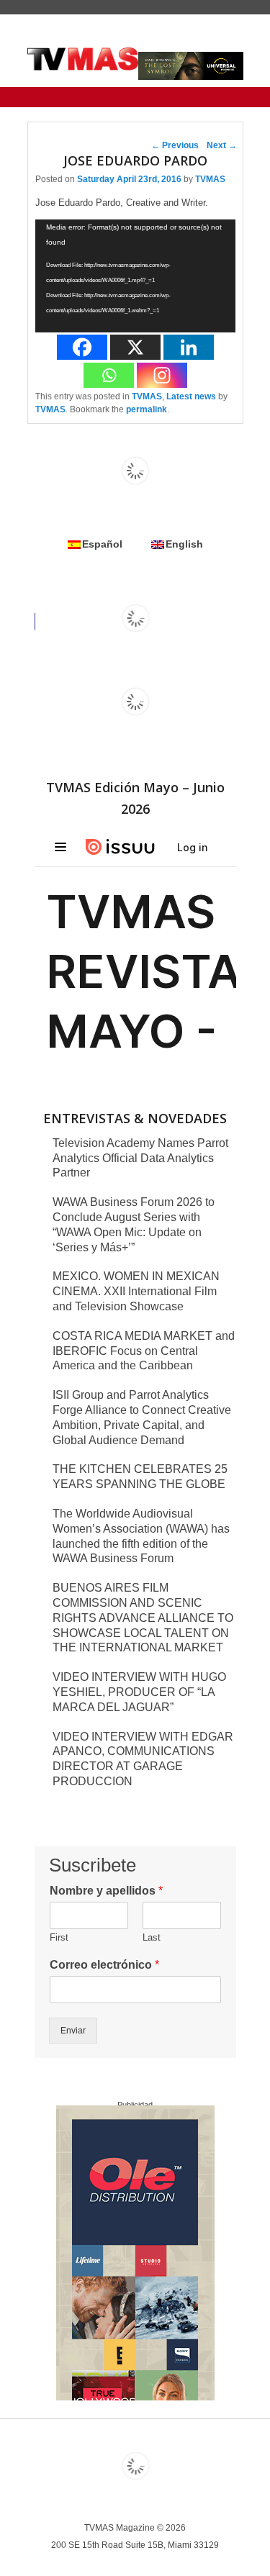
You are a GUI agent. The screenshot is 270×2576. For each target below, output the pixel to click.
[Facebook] (82, 347)
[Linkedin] (189, 347)
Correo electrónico (104, 1965)
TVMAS (210, 179)
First (59, 1937)
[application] (135, 276)
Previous (175, 145)
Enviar (73, 2031)
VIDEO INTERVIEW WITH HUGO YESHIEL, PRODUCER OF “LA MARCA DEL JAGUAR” (139, 1692)
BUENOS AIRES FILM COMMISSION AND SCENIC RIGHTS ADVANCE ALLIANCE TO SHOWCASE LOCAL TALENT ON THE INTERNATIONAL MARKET (143, 1618)
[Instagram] (162, 375)
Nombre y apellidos (106, 1891)
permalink (147, 409)
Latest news (191, 396)
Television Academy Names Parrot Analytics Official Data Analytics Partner (140, 1158)
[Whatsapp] (109, 375)
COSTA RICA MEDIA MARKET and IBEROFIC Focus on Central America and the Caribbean (144, 1351)
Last (152, 1937)
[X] (135, 347)
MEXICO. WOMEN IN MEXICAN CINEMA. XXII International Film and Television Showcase (136, 1291)
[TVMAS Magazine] (83, 59)
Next (222, 145)
